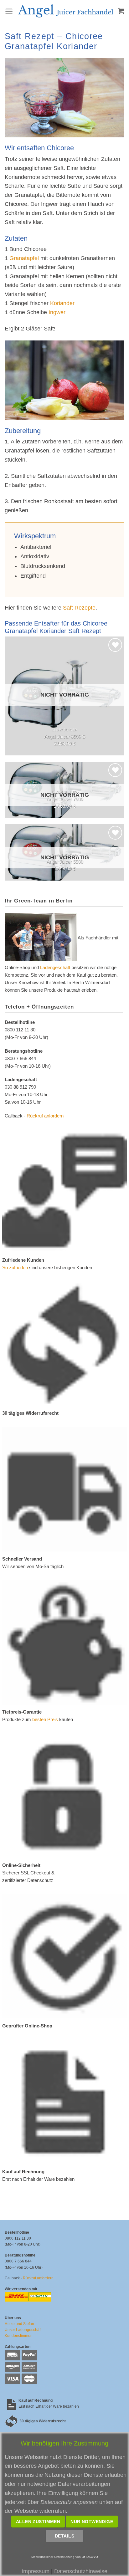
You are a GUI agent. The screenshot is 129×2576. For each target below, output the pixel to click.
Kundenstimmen (19, 2336)
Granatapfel (24, 258)
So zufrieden (15, 1268)
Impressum (36, 2571)
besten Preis (45, 1719)
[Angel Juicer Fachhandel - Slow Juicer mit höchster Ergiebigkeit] (66, 11)
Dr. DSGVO (90, 2557)
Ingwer (57, 312)
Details (64, 2536)
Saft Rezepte (79, 608)
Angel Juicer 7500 (65, 799)
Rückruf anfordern (45, 1116)
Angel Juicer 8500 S (65, 736)
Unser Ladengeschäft (23, 2330)
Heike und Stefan (19, 2324)
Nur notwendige (92, 2522)
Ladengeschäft (55, 967)
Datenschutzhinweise (81, 2571)
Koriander (62, 303)
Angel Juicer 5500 (65, 862)
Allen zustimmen (38, 2522)
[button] (9, 11)
